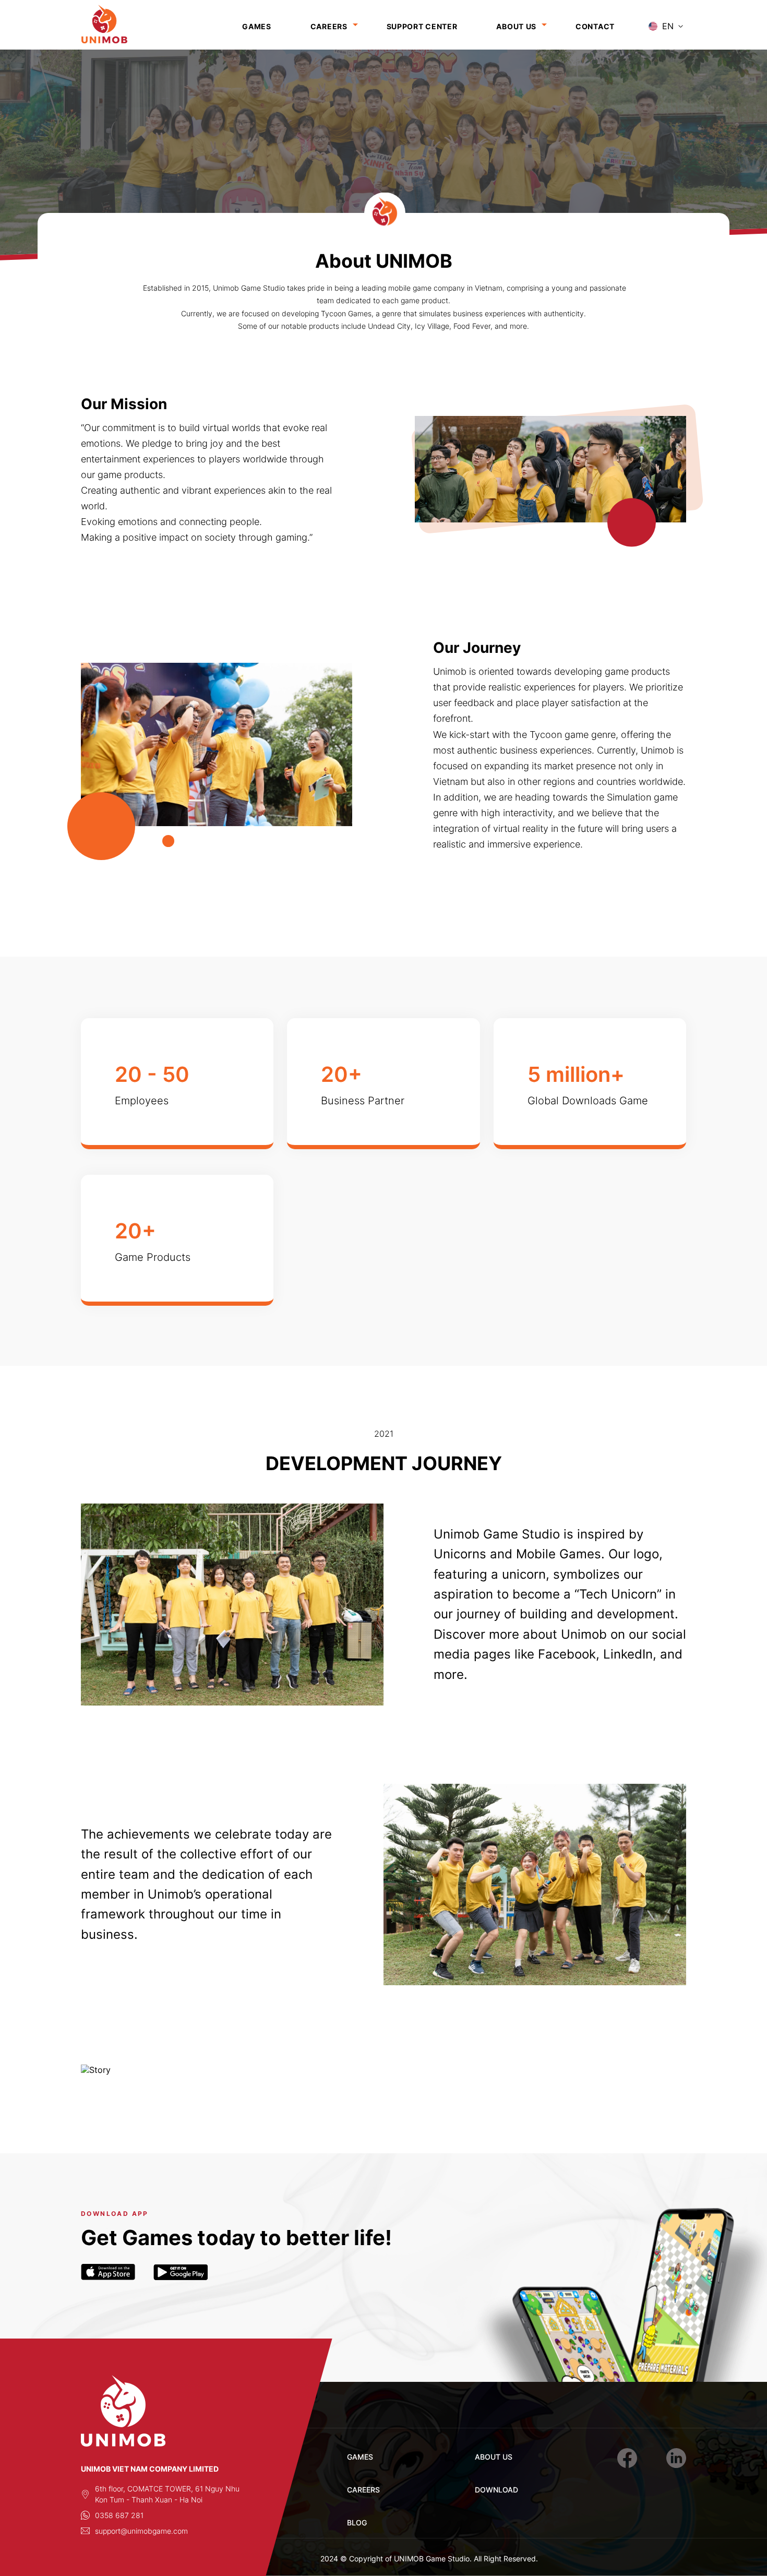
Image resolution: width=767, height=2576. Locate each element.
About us (516, 26)
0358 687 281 (119, 2515)
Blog (357, 2523)
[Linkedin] (676, 2458)
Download (496, 2490)
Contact (595, 26)
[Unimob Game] (120, 26)
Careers (329, 26)
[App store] (108, 2272)
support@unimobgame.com (141, 2531)
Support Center (422, 26)
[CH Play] (181, 2272)
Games (257, 26)
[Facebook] (627, 2458)
